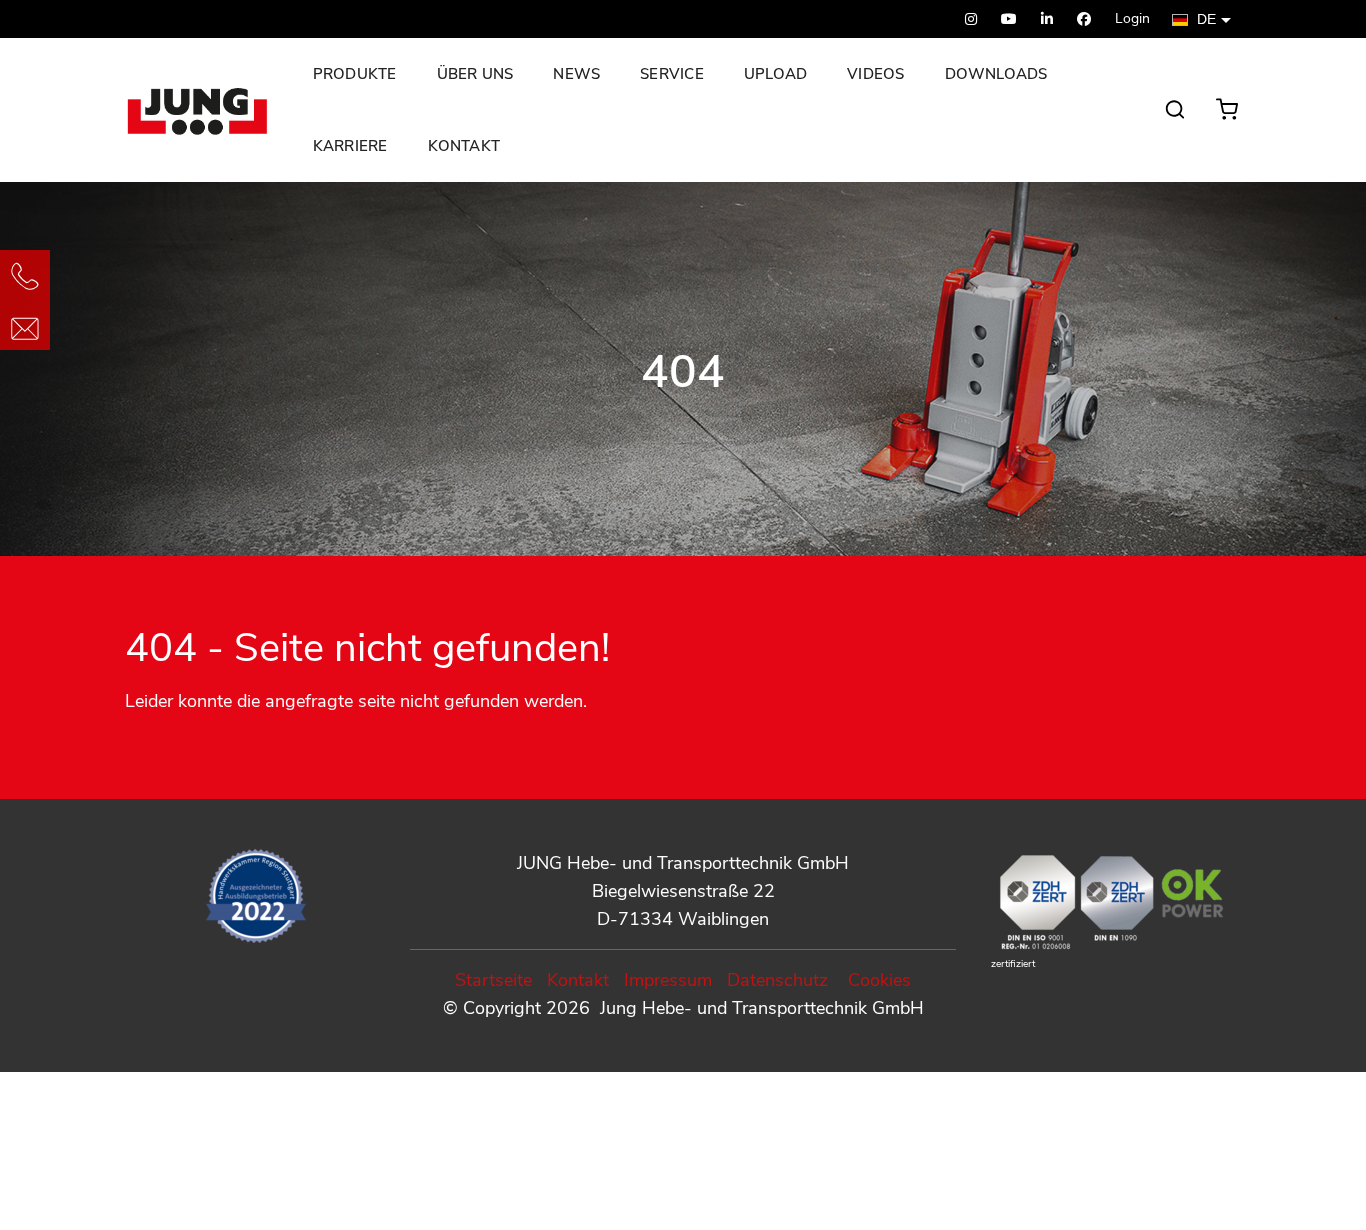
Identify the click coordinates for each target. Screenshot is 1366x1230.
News (576, 74)
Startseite (493, 980)
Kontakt (464, 146)
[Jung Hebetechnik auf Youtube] (1009, 19)
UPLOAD (775, 74)
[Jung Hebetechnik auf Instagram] (971, 19)
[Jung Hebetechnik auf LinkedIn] (1047, 19)
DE (1207, 19)
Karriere (350, 146)
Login (1132, 18)
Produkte (355, 74)
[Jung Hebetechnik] (201, 110)
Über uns (475, 74)
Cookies (879, 980)
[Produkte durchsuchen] (1175, 119)
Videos (875, 74)
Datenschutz (777, 980)
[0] (1231, 104)
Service (672, 74)
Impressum (668, 980)
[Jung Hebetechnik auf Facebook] (1084, 19)
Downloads (996, 74)
